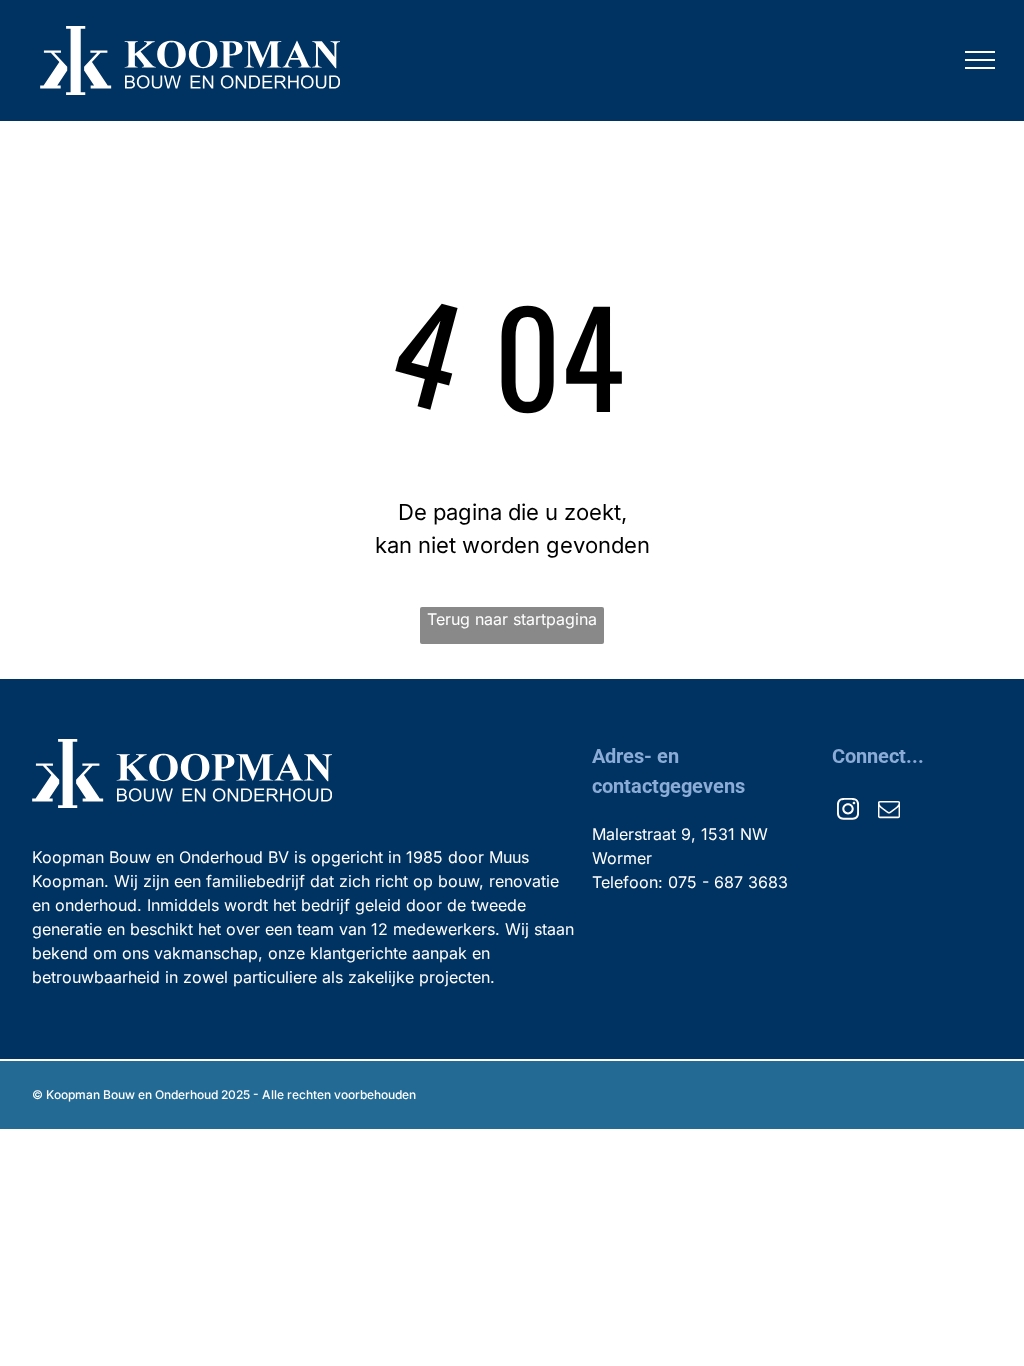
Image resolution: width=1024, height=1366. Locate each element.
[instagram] (848, 811)
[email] (889, 811)
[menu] (980, 60)
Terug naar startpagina (512, 619)
